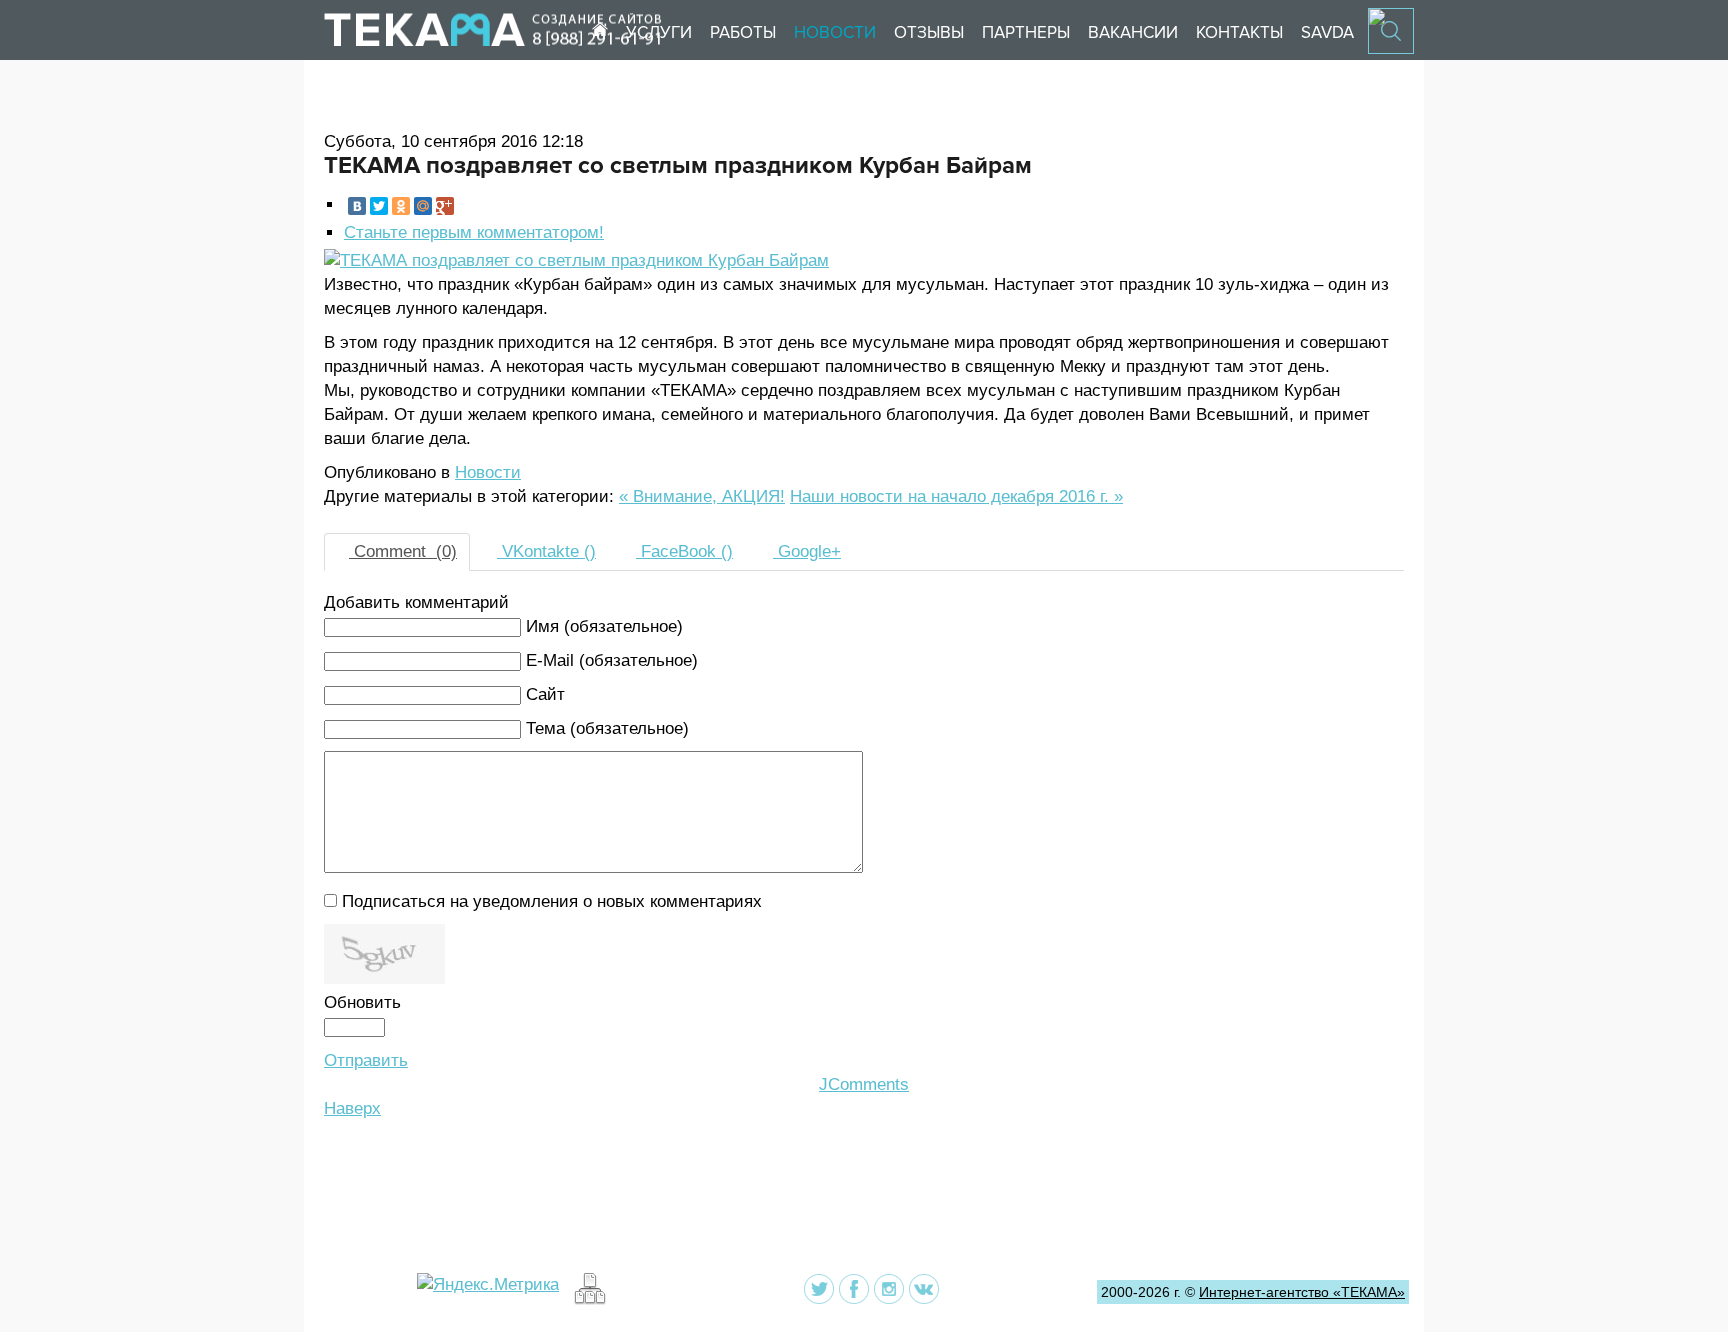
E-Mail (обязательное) (612, 660)
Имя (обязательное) (604, 626)
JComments (864, 1084)
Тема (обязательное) (607, 728)
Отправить (366, 1060)
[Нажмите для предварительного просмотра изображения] (576, 260)
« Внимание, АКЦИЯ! (702, 496)
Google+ (807, 551)
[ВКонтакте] (357, 206)
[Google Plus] (445, 206)
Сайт (545, 694)
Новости (835, 32)
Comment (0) (403, 551)
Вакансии (1133, 32)
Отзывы (929, 32)
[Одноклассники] (401, 206)
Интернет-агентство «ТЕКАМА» (1302, 1292)
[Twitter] (379, 206)
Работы (743, 32)
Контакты (1239, 32)
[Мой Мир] (423, 206)
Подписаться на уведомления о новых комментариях (552, 901)
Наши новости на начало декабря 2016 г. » (956, 496)
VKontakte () (546, 551)
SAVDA (1327, 32)
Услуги (659, 32)
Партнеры (1026, 32)
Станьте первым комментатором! (474, 232)
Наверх (352, 1108)
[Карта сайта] (587, 1299)
